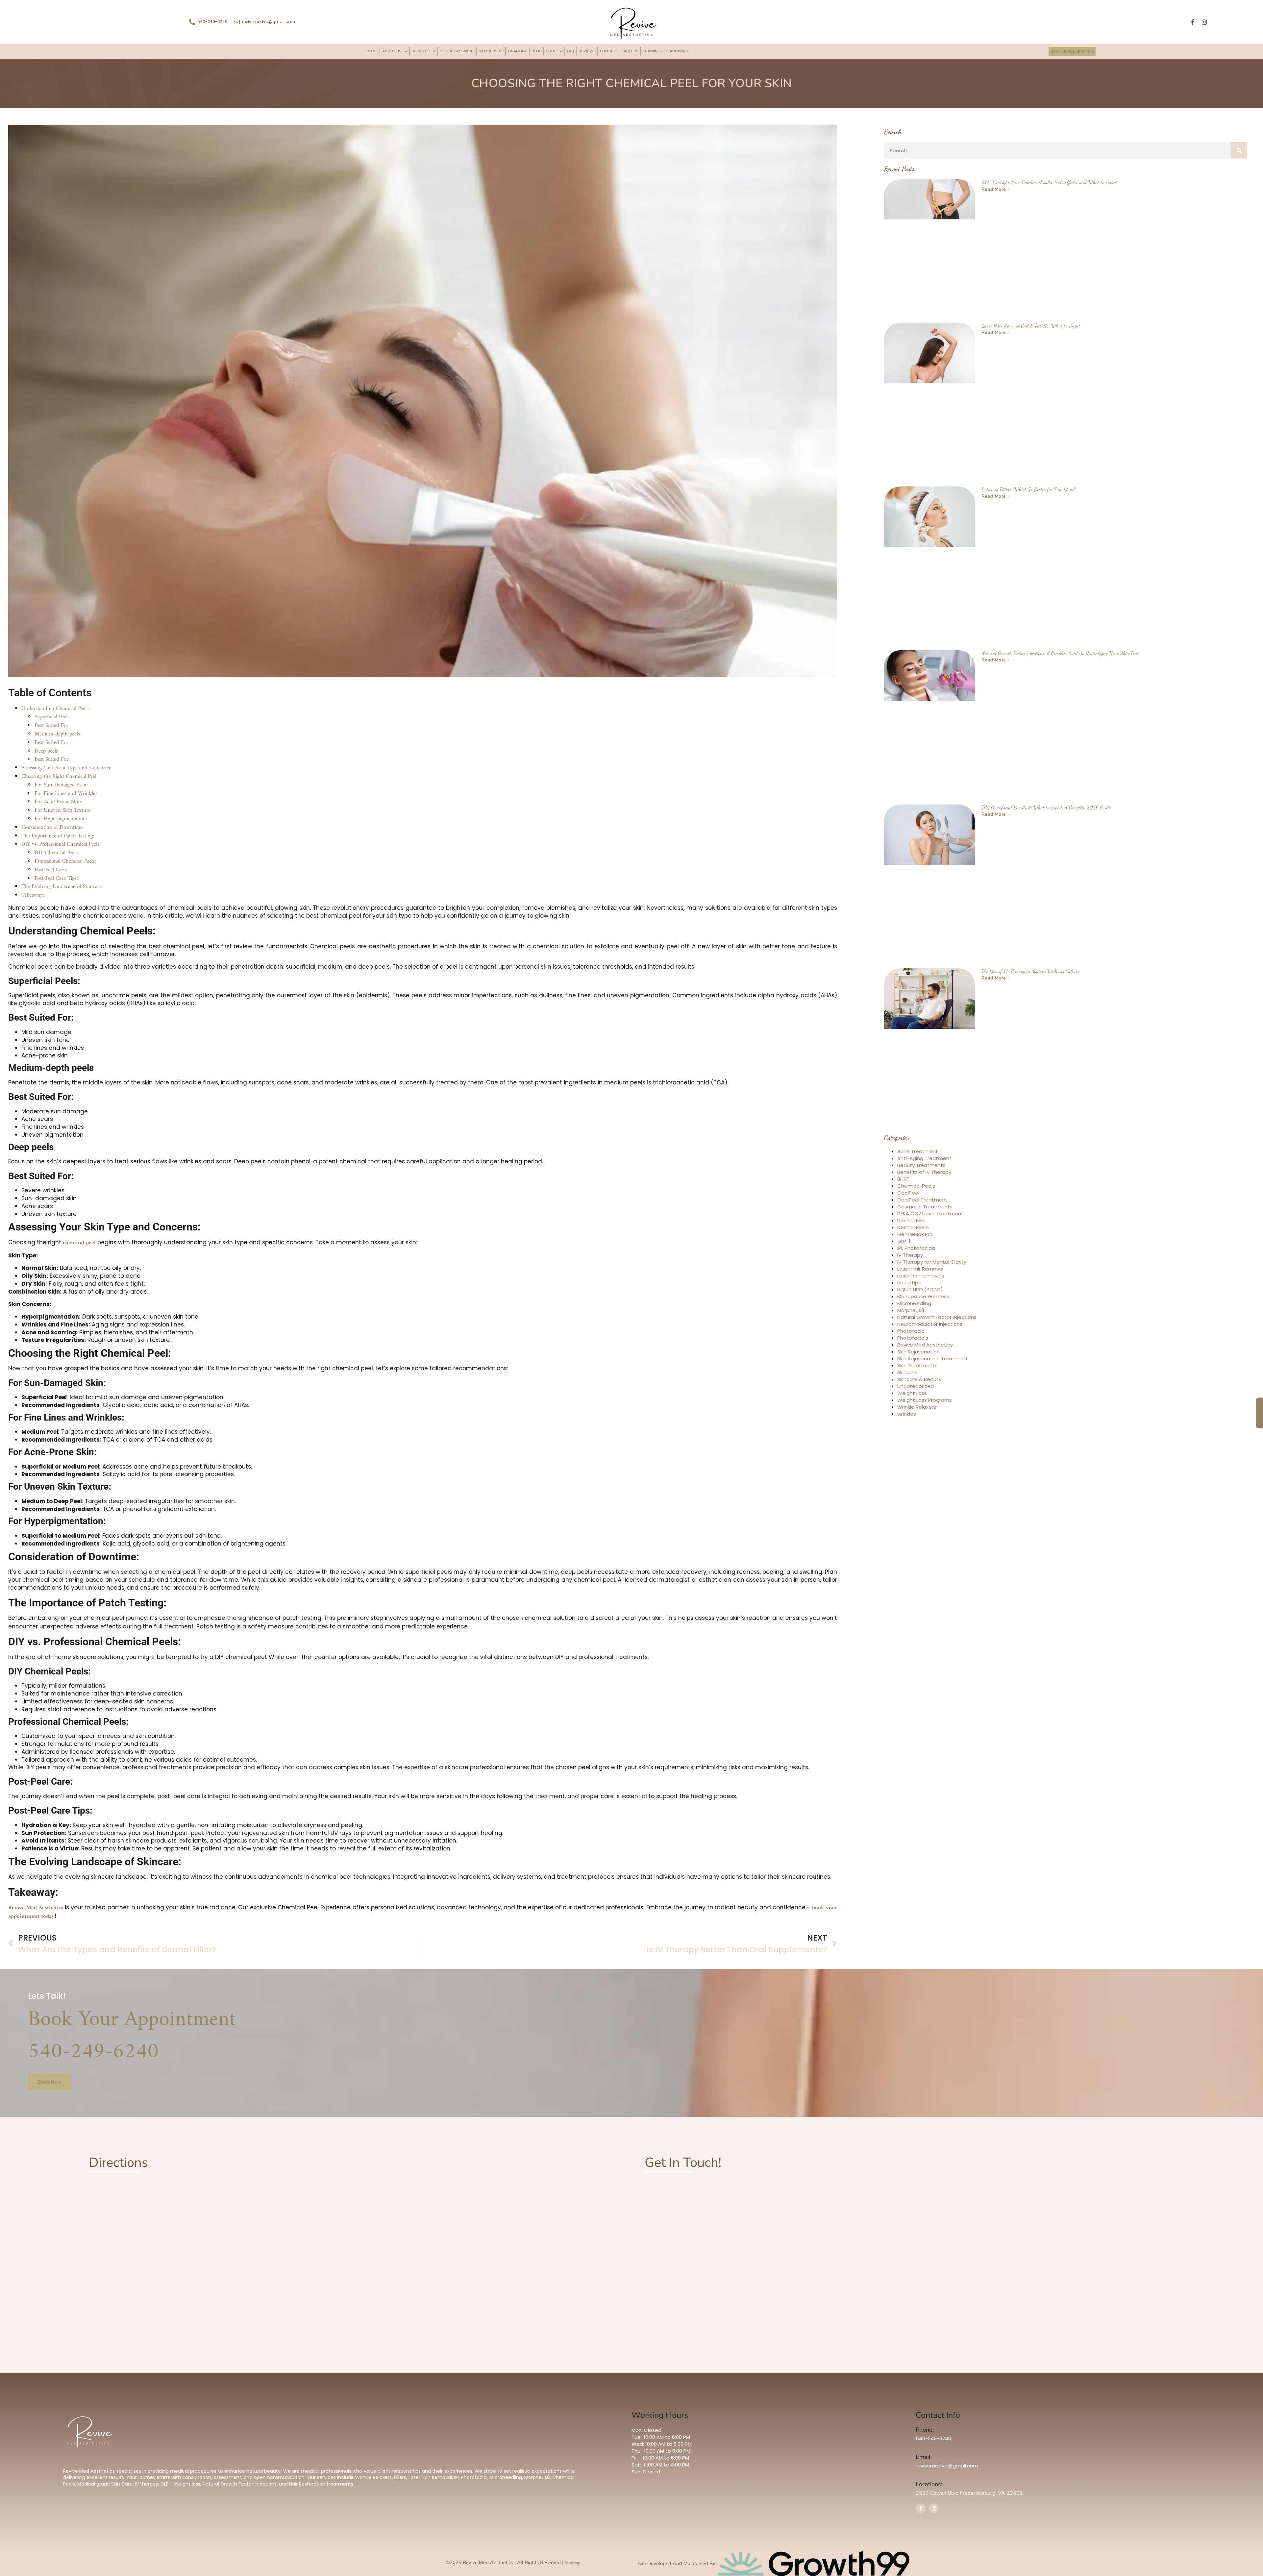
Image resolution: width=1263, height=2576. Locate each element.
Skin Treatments (917, 1331)
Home (372, 51)
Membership (491, 51)
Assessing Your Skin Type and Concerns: (66, 733)
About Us (392, 51)
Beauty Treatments (921, 1131)
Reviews (587, 51)
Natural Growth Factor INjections (937, 1283)
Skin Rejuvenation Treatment (933, 1324)
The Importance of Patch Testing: (58, 802)
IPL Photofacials (916, 1214)
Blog (537, 51)
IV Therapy (910, 1220)
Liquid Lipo (909, 1248)
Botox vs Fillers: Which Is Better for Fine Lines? (1029, 455)
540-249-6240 (93, 2018)
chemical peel (78, 1208)
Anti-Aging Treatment (924, 1124)
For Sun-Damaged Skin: (61, 751)
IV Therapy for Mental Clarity (932, 1227)
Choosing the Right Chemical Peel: (60, 742)
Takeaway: (33, 861)
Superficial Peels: (53, 682)
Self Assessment (457, 51)
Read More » (996, 155)
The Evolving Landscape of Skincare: (62, 852)
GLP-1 (904, 1207)
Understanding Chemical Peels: (56, 674)
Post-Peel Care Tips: (56, 844)
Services (421, 51)
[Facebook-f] (1193, 22)
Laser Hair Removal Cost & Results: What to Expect (1031, 291)
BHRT (903, 1144)
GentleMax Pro (915, 1200)
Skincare (907, 1338)
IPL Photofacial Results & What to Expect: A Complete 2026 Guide (1046, 773)
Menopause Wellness (923, 1262)
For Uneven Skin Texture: (63, 776)
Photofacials (913, 1303)
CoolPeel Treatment (922, 1165)
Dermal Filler (912, 1186)
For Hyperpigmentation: (61, 784)
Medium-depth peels (57, 700)
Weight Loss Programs (925, 1365)
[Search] (1239, 116)
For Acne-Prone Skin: (58, 767)
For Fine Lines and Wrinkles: (67, 759)
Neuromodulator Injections (930, 1289)
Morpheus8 (911, 1276)
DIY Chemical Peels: (57, 818)
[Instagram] (1204, 22)
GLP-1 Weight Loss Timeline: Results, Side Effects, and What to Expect (1049, 148)
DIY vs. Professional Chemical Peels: (61, 810)
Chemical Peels (916, 1151)
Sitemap (572, 2528)
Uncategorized (916, 1352)
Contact (608, 51)
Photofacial (911, 1296)
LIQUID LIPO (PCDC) (920, 1255)
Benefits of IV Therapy (924, 1138)
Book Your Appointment (132, 1985)
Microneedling (914, 1269)
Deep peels (47, 717)
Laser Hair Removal (920, 1234)
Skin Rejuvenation (918, 1317)
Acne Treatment (918, 1117)
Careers (630, 51)
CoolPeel (908, 1158)
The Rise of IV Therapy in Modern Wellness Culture (1030, 937)
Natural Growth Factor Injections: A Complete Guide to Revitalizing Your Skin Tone (1060, 619)
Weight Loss (912, 1359)
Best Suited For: (52, 691)
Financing (518, 51)
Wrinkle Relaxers (917, 1372)
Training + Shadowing (665, 51)
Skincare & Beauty (919, 1345)
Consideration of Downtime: (53, 793)
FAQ (571, 51)
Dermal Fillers (913, 1193)
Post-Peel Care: (51, 835)
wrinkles (907, 1379)
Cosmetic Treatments (925, 1172)
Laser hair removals (921, 1241)
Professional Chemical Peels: (65, 827)
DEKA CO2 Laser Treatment (930, 1179)
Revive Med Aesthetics (37, 1873)
